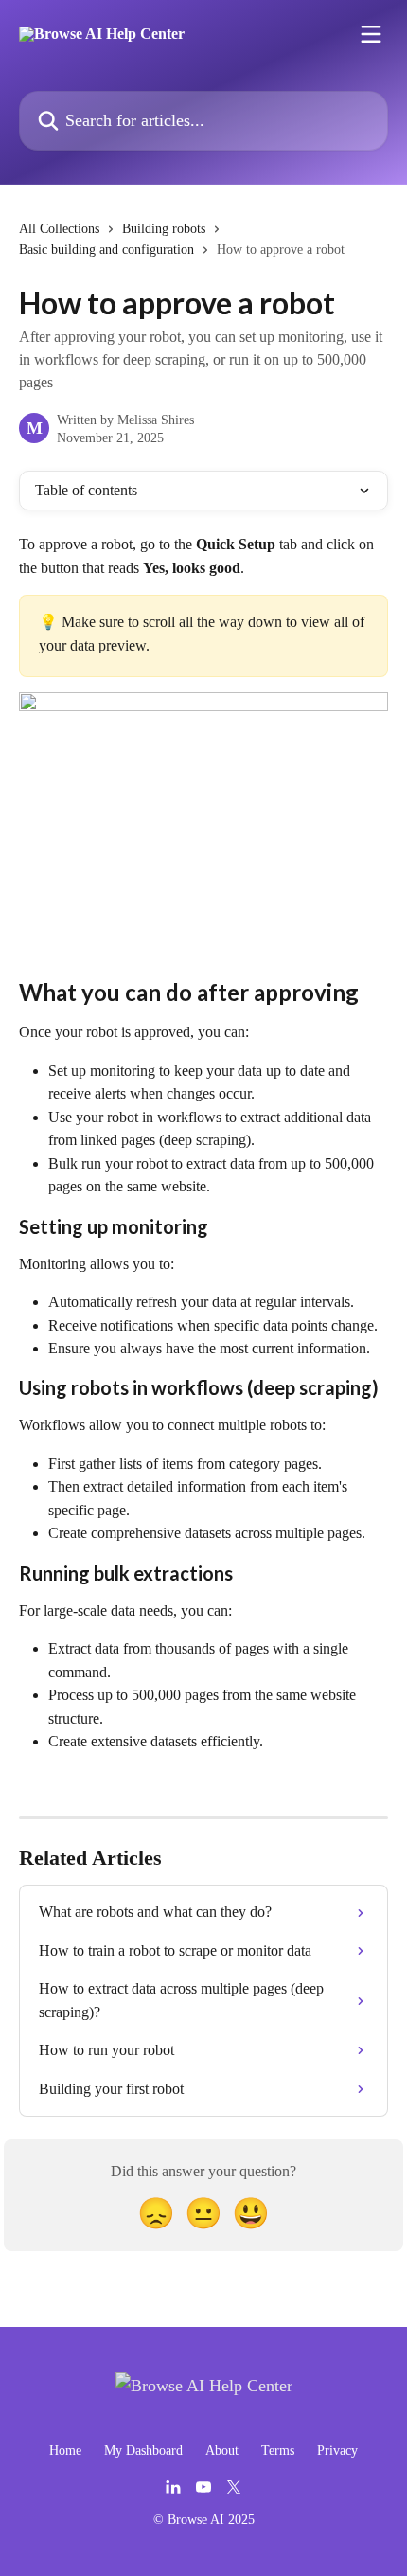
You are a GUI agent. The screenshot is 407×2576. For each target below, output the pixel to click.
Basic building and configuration (106, 250)
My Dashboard (143, 2451)
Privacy (337, 2451)
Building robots (164, 229)
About (222, 2451)
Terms (278, 2451)
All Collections (59, 229)
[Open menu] (371, 34)
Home (65, 2451)
